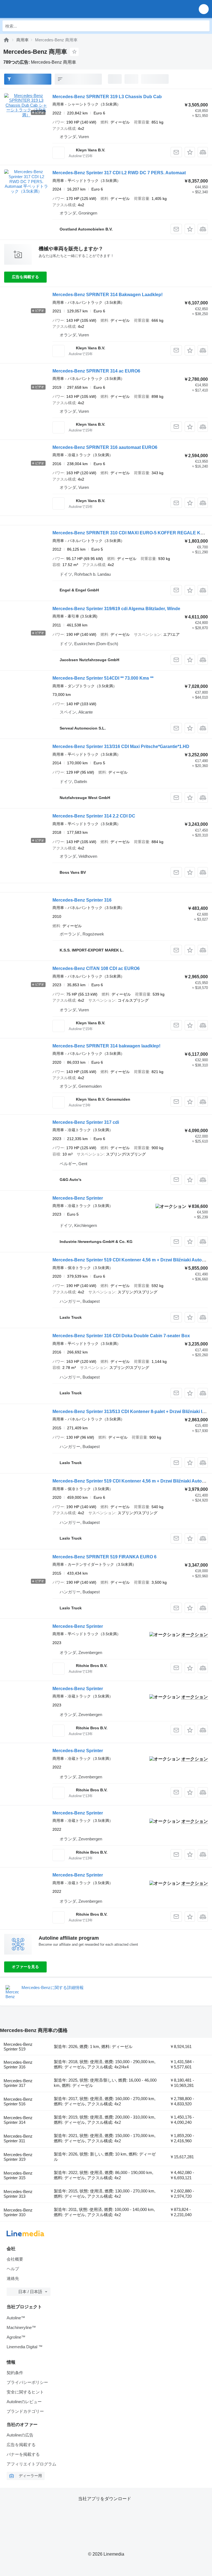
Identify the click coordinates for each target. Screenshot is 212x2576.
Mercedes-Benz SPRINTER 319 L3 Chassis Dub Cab (107, 97)
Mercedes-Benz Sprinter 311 (18, 2138)
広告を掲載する (25, 277)
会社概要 (15, 2259)
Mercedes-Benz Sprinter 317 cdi (86, 1122)
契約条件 (15, 2373)
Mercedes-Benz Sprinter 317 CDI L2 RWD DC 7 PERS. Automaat (119, 173)
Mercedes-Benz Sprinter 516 (18, 2101)
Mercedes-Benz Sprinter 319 (18, 2157)
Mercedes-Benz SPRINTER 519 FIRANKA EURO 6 (104, 1557)
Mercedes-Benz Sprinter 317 (18, 2083)
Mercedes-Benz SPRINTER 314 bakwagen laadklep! (106, 1046)
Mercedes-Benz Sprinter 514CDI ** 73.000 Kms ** (103, 678)
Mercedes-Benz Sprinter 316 (82, 900)
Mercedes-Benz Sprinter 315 (18, 2175)
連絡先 (13, 2278)
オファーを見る (25, 1967)
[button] (204, 9)
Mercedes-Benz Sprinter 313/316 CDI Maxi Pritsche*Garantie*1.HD (121, 746)
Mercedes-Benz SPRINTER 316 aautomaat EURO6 (105, 447)
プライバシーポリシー (27, 2382)
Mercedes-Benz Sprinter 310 (18, 2212)
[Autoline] (6, 40)
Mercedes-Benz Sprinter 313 (18, 2194)
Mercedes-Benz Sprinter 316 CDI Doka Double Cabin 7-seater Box (121, 1336)
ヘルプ (13, 2269)
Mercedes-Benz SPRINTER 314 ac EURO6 (96, 371)
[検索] (204, 26)
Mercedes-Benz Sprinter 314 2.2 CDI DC (94, 816)
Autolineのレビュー (24, 2402)
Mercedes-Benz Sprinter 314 (18, 2120)
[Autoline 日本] (36, 9)
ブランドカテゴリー (25, 2411)
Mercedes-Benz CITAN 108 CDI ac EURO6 (96, 968)
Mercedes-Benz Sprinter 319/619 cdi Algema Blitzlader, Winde (116, 609)
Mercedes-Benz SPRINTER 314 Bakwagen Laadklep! (108, 295)
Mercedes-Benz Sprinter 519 (18, 2047)
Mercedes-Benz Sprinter (78, 1198)
